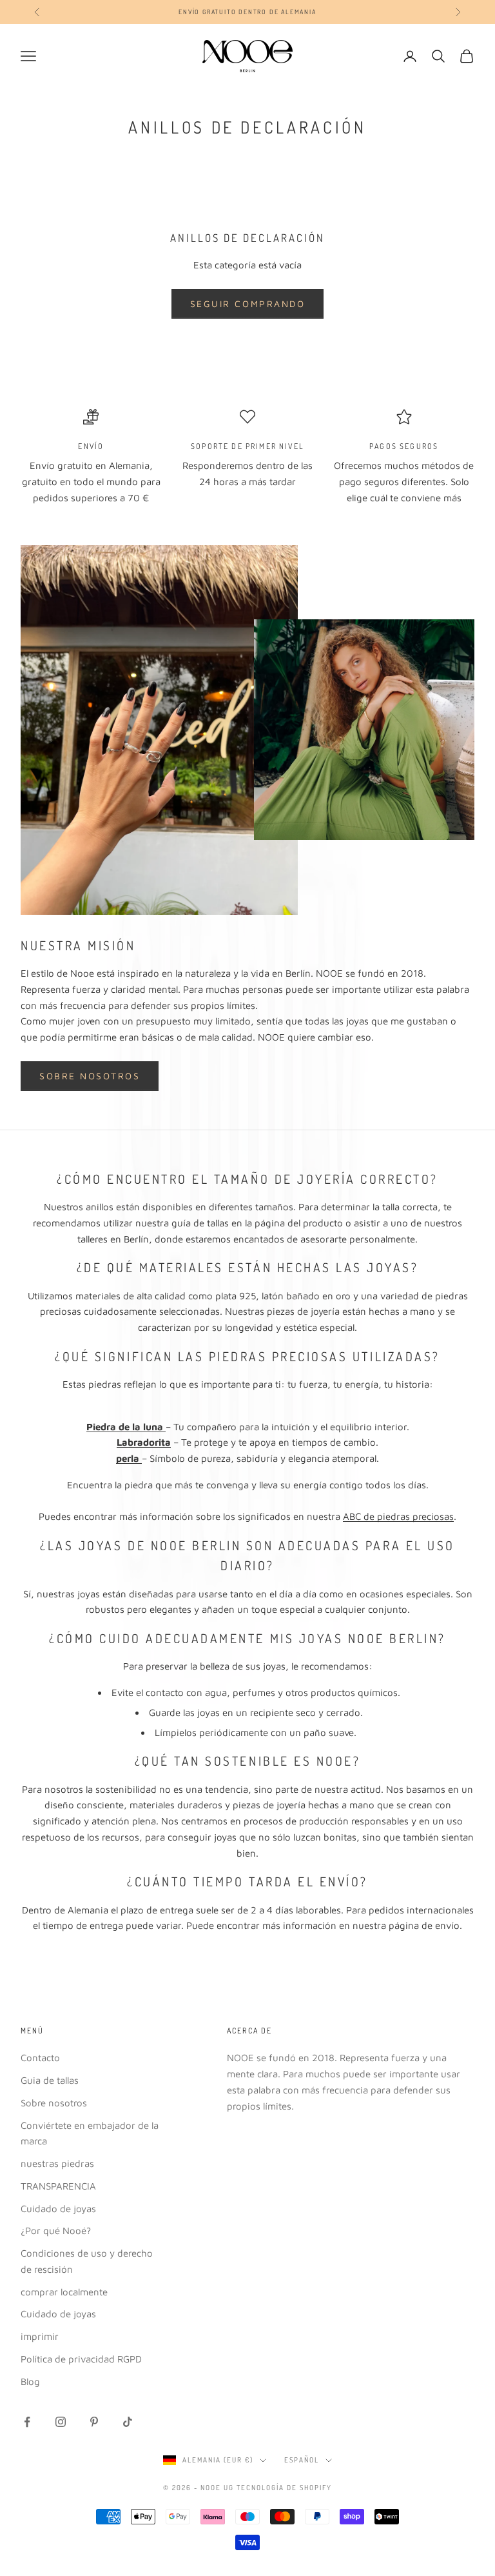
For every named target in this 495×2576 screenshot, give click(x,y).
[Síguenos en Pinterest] (94, 2422)
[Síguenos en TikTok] (128, 2422)
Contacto (40, 2058)
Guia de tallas (50, 2080)
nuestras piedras (57, 2163)
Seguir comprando (247, 304)
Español (302, 2460)
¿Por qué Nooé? (56, 2231)
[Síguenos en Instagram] (61, 2422)
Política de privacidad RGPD (81, 2359)
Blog (30, 2381)
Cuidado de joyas (58, 2209)
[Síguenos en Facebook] (27, 2422)
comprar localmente (64, 2292)
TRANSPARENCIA (58, 2186)
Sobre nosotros (90, 1076)
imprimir (40, 2336)
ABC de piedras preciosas (398, 1516)
